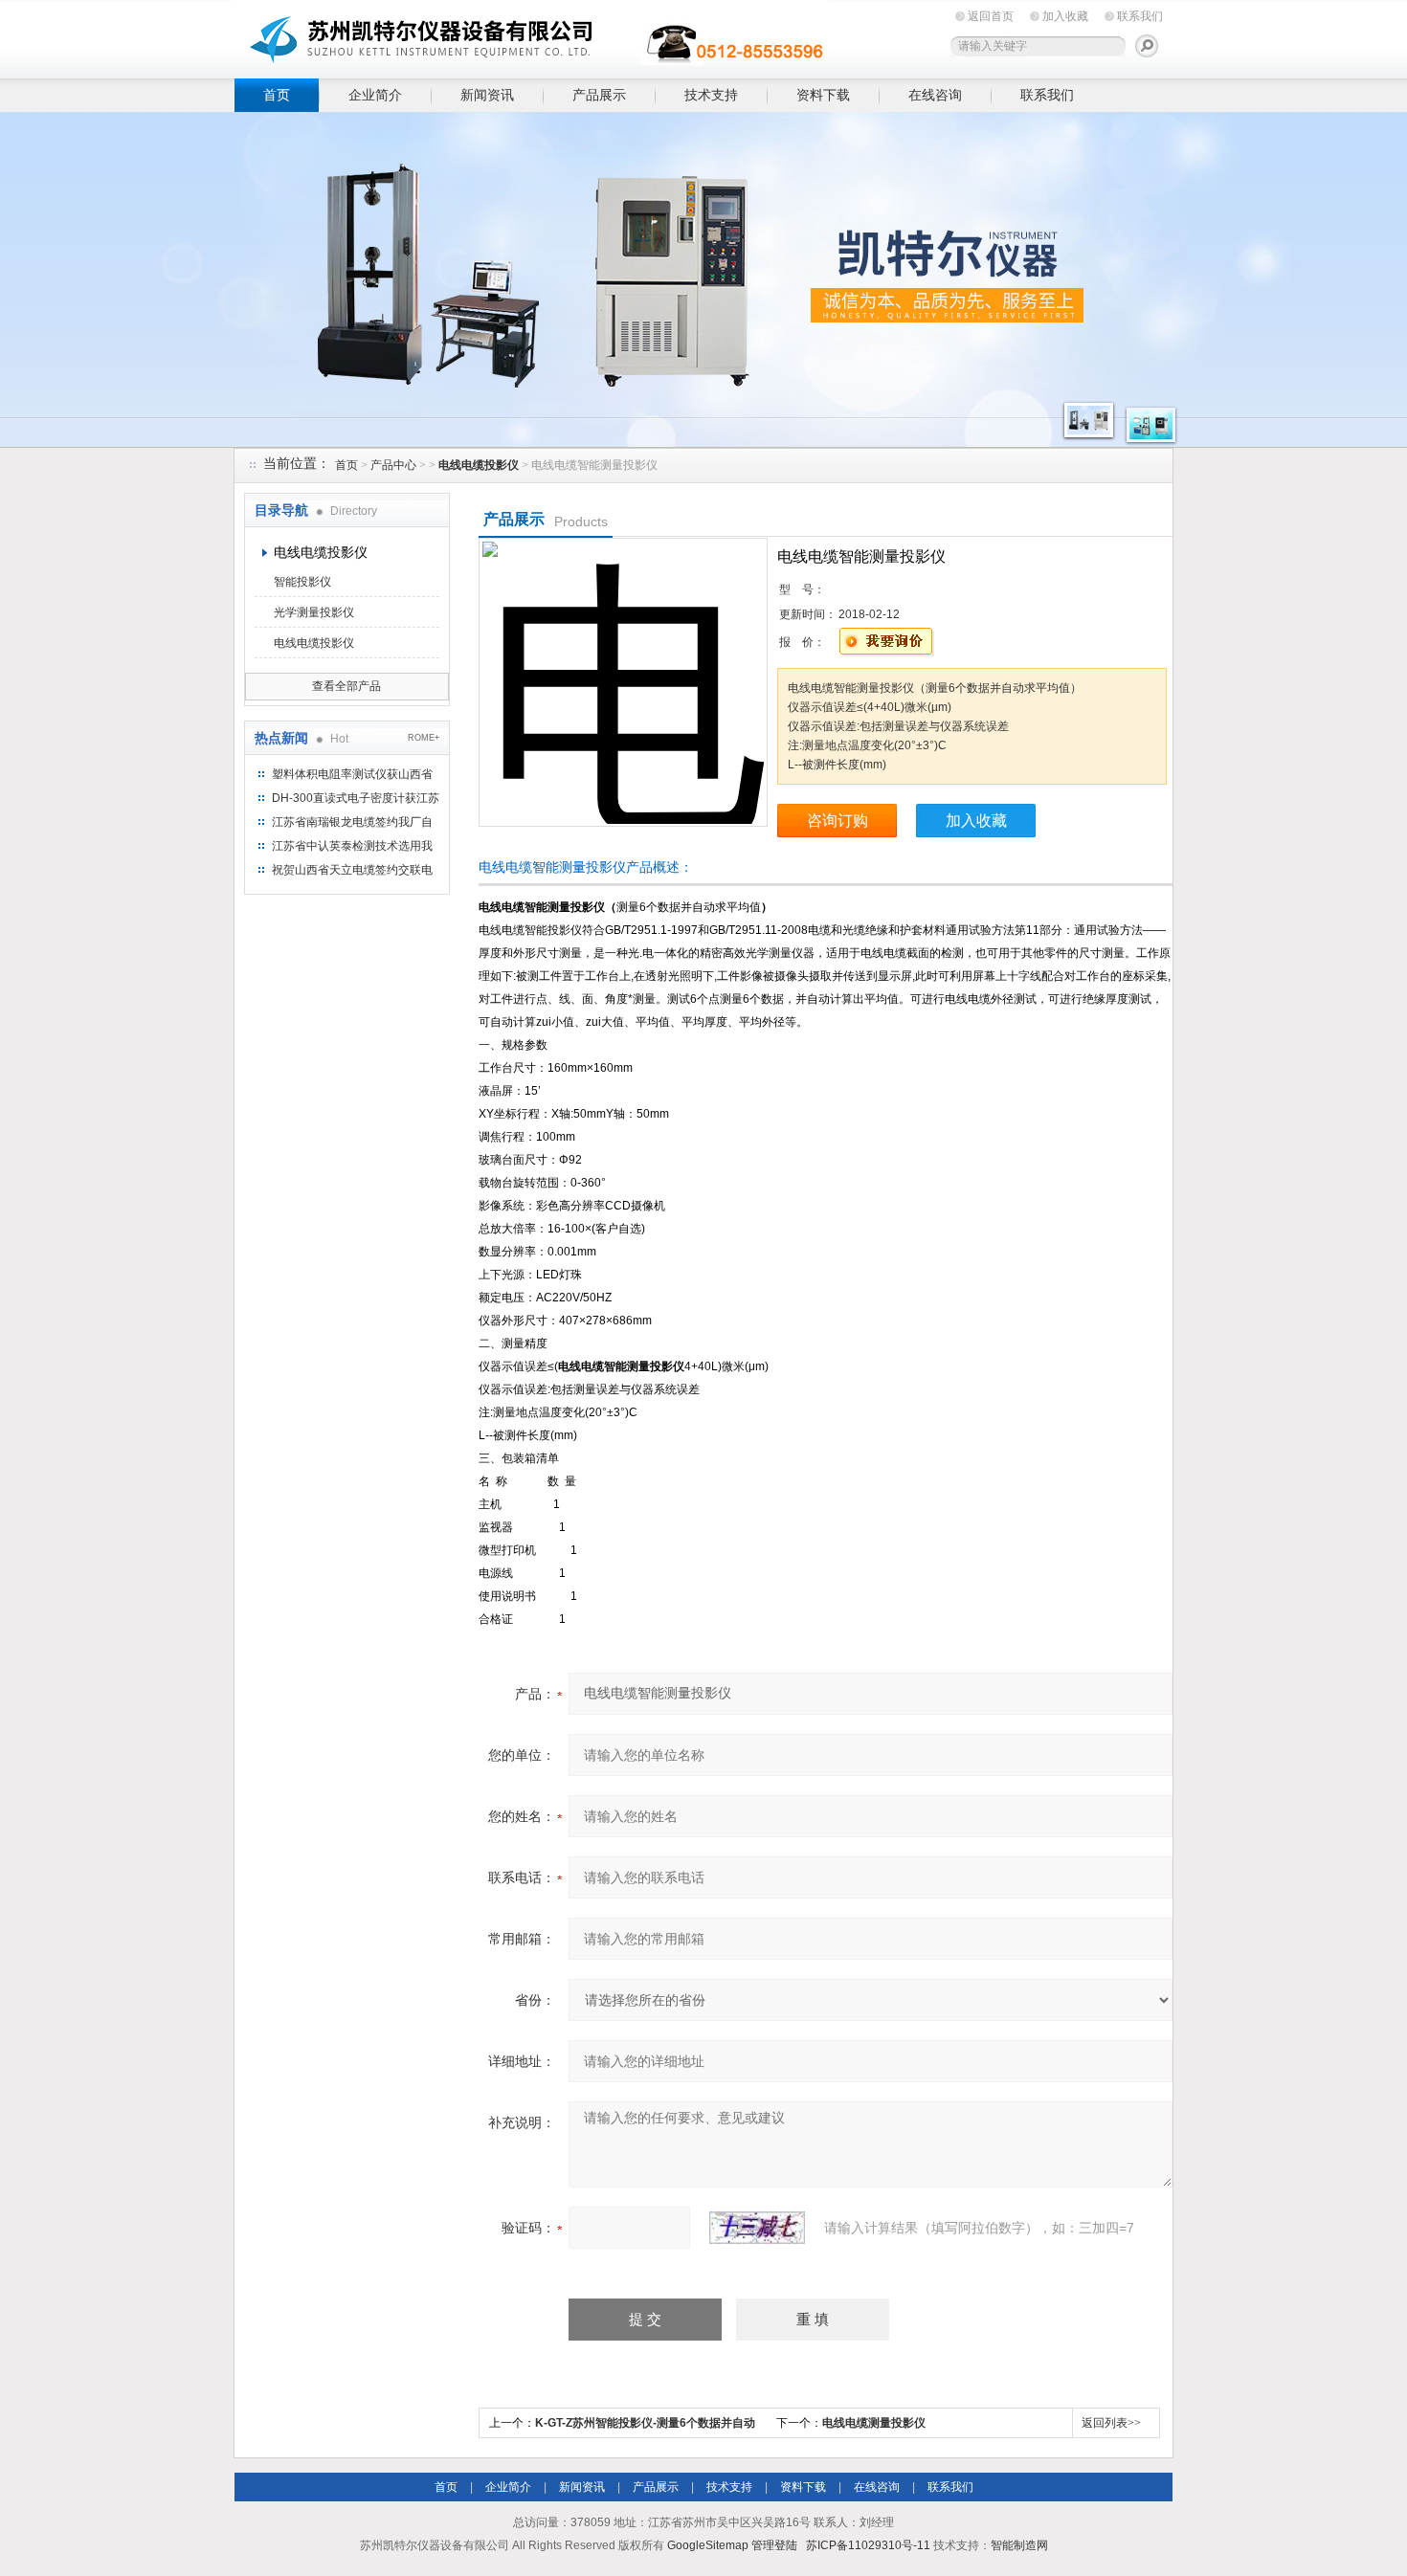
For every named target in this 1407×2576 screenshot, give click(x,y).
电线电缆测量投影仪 (874, 2423)
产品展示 (599, 95)
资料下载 (823, 95)
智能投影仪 (302, 582)
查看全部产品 (346, 686)
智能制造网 (1019, 2545)
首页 (277, 95)
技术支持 (711, 95)
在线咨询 (935, 95)
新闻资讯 (487, 95)
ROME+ (424, 738)
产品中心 (393, 465)
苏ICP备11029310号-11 (868, 2545)
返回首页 (991, 16)
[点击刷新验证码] (757, 2228)
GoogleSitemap (708, 2545)
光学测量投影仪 (314, 612)
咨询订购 (837, 821)
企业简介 (375, 95)
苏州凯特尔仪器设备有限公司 (531, 36)
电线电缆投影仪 (321, 552)
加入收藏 (1065, 16)
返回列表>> (1111, 2423)
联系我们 (1140, 16)
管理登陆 (774, 2545)
